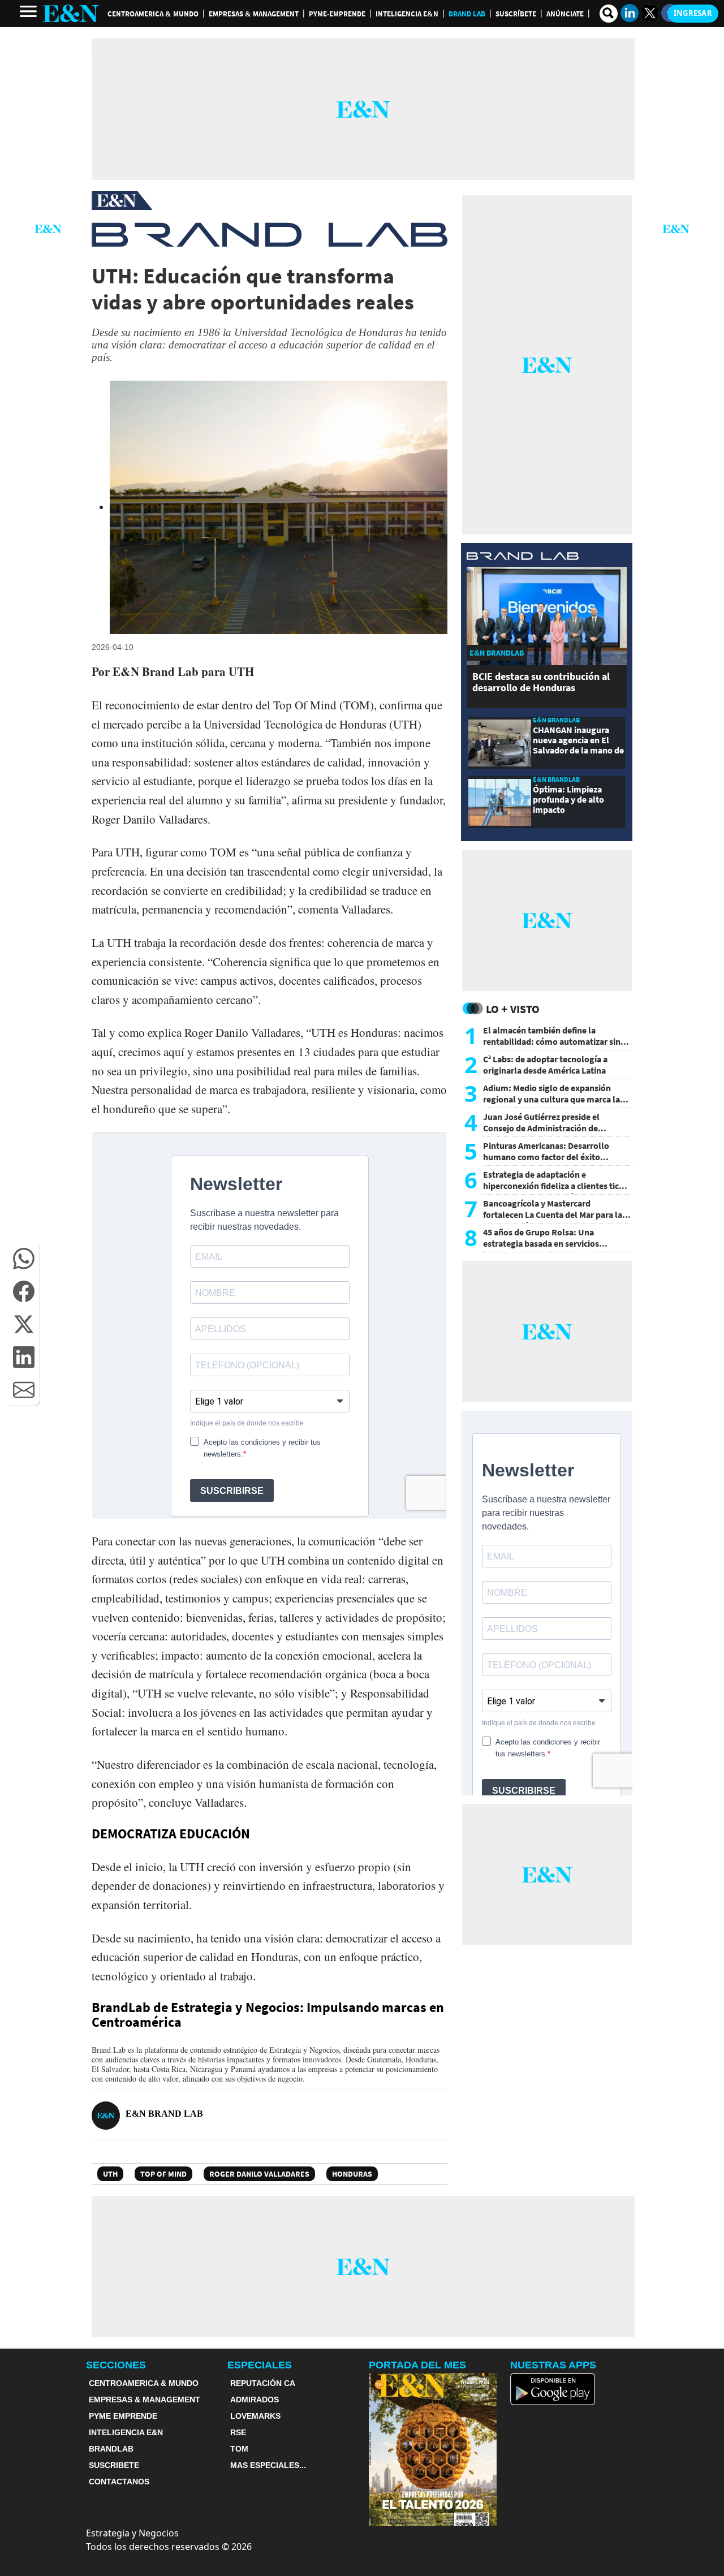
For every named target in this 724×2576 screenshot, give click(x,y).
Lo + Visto (513, 1009)
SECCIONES (116, 2365)
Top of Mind (163, 2174)
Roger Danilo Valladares (259, 2174)
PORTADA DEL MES (417, 2365)
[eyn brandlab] (523, 557)
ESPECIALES (260, 2365)
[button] (24, 1259)
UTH (110, 2174)
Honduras (352, 2174)
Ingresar (693, 13)
